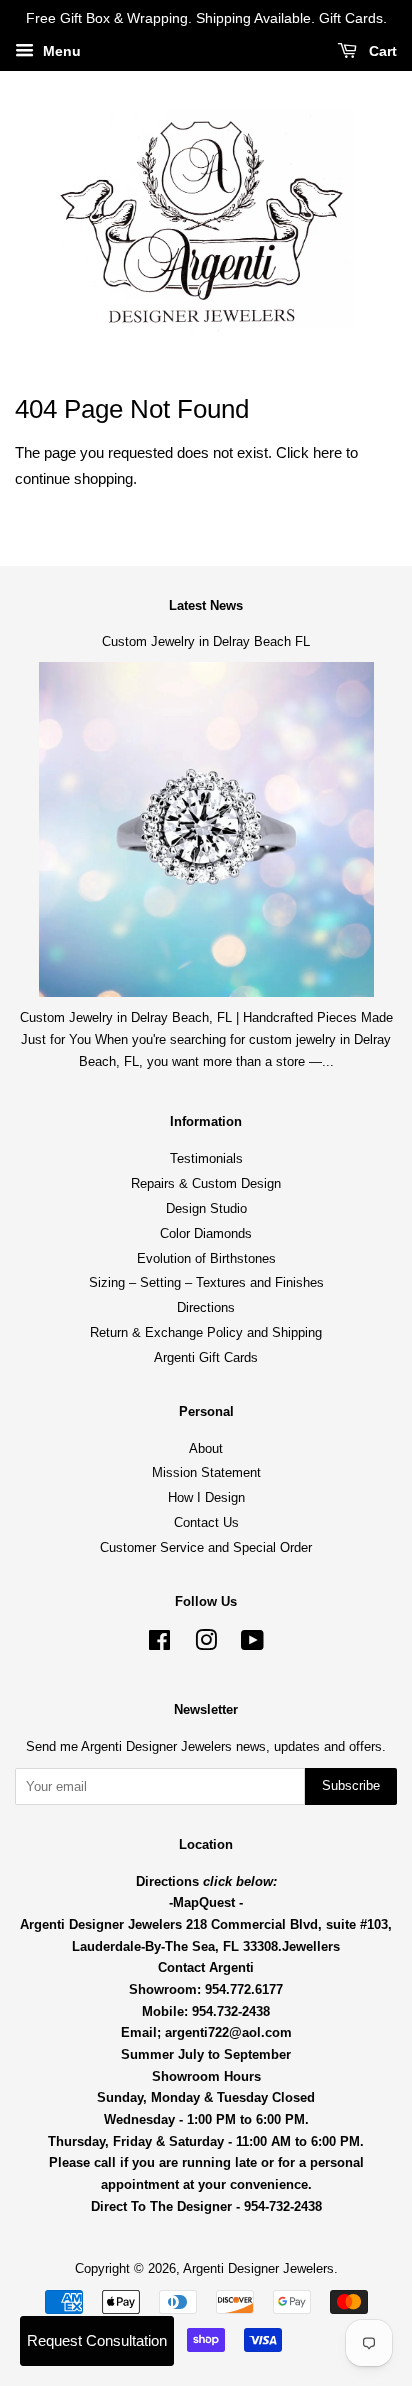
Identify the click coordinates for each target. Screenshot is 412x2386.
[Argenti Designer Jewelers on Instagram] (206, 1644)
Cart (381, 51)
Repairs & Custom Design (206, 1183)
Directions (206, 1307)
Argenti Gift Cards (206, 1357)
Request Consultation (97, 2340)
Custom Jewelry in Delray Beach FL (206, 641)
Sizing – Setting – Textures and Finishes (206, 1282)
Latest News (206, 605)
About (206, 1448)
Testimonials (206, 1158)
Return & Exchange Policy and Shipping (206, 1332)
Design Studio (206, 1208)
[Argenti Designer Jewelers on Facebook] (159, 1644)
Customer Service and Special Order (206, 1547)
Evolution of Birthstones (206, 1258)
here (327, 452)
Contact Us (206, 1522)
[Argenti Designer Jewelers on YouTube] (252, 1644)
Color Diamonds (206, 1233)
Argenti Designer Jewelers (258, 2268)
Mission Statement (206, 1472)
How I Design (206, 1497)
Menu (60, 51)
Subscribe (351, 1785)
